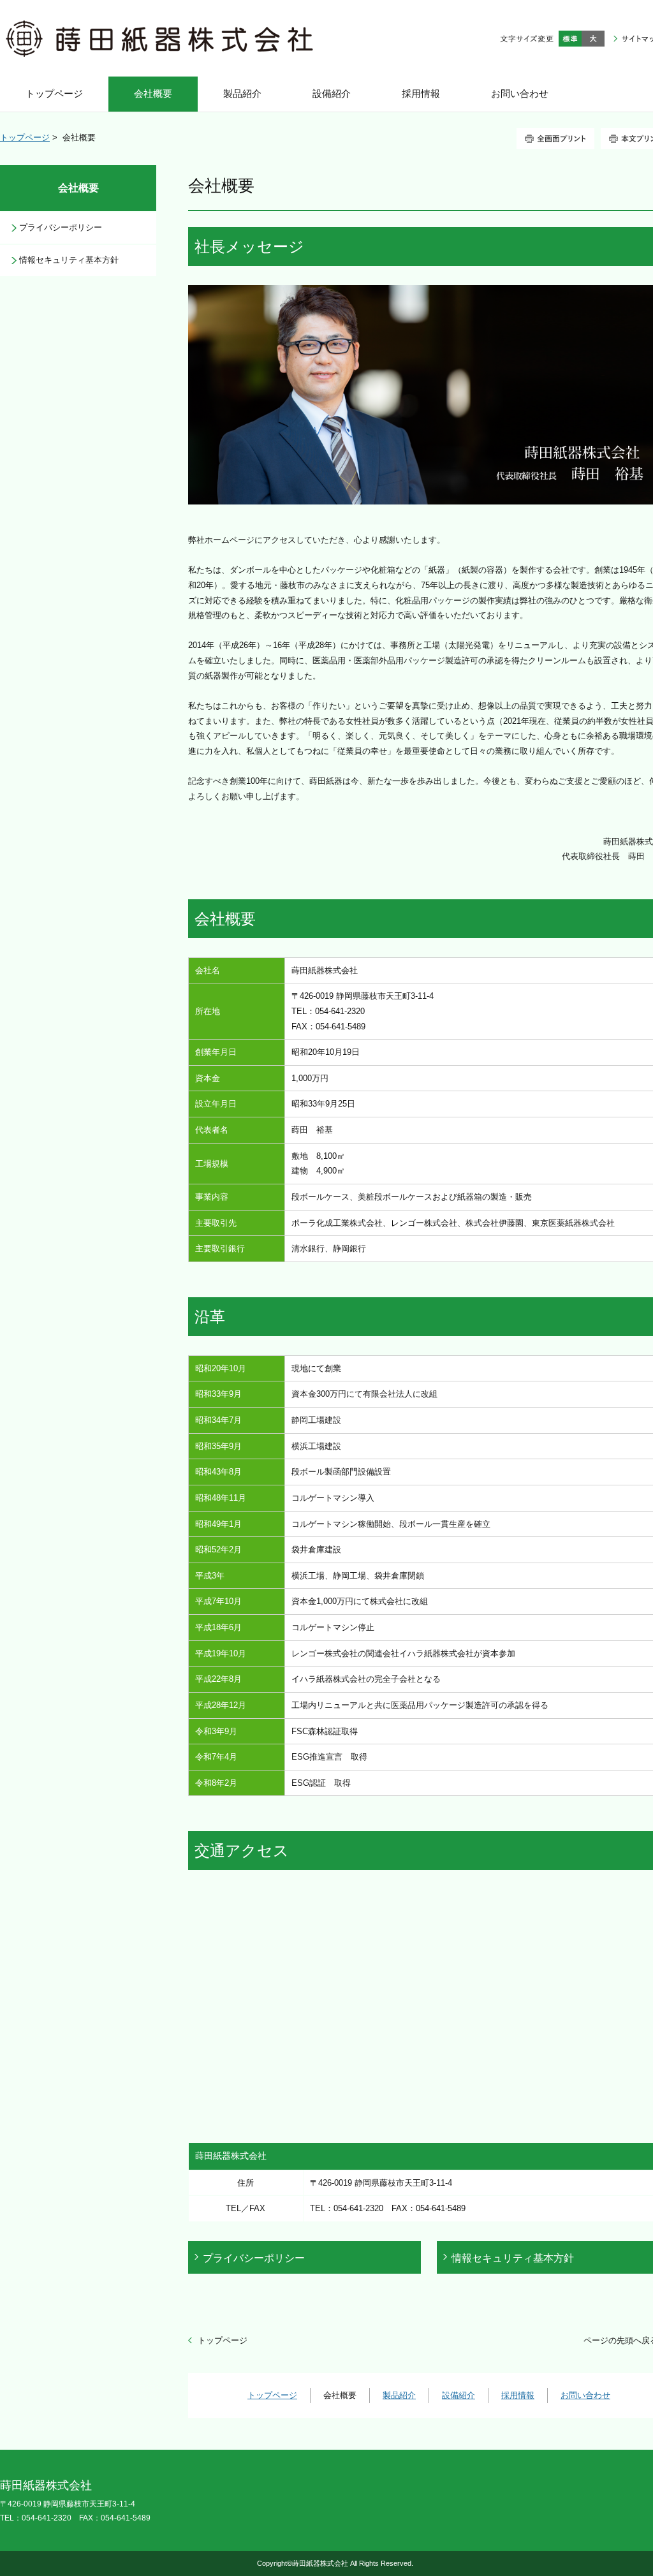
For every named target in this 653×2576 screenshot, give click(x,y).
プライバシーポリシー (254, 2258)
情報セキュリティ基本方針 (69, 260)
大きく (593, 39)
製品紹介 (399, 2395)
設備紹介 (459, 2395)
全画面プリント (555, 139)
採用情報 (518, 2395)
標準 (570, 39)
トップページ (25, 137)
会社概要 (78, 188)
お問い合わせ (585, 2395)
